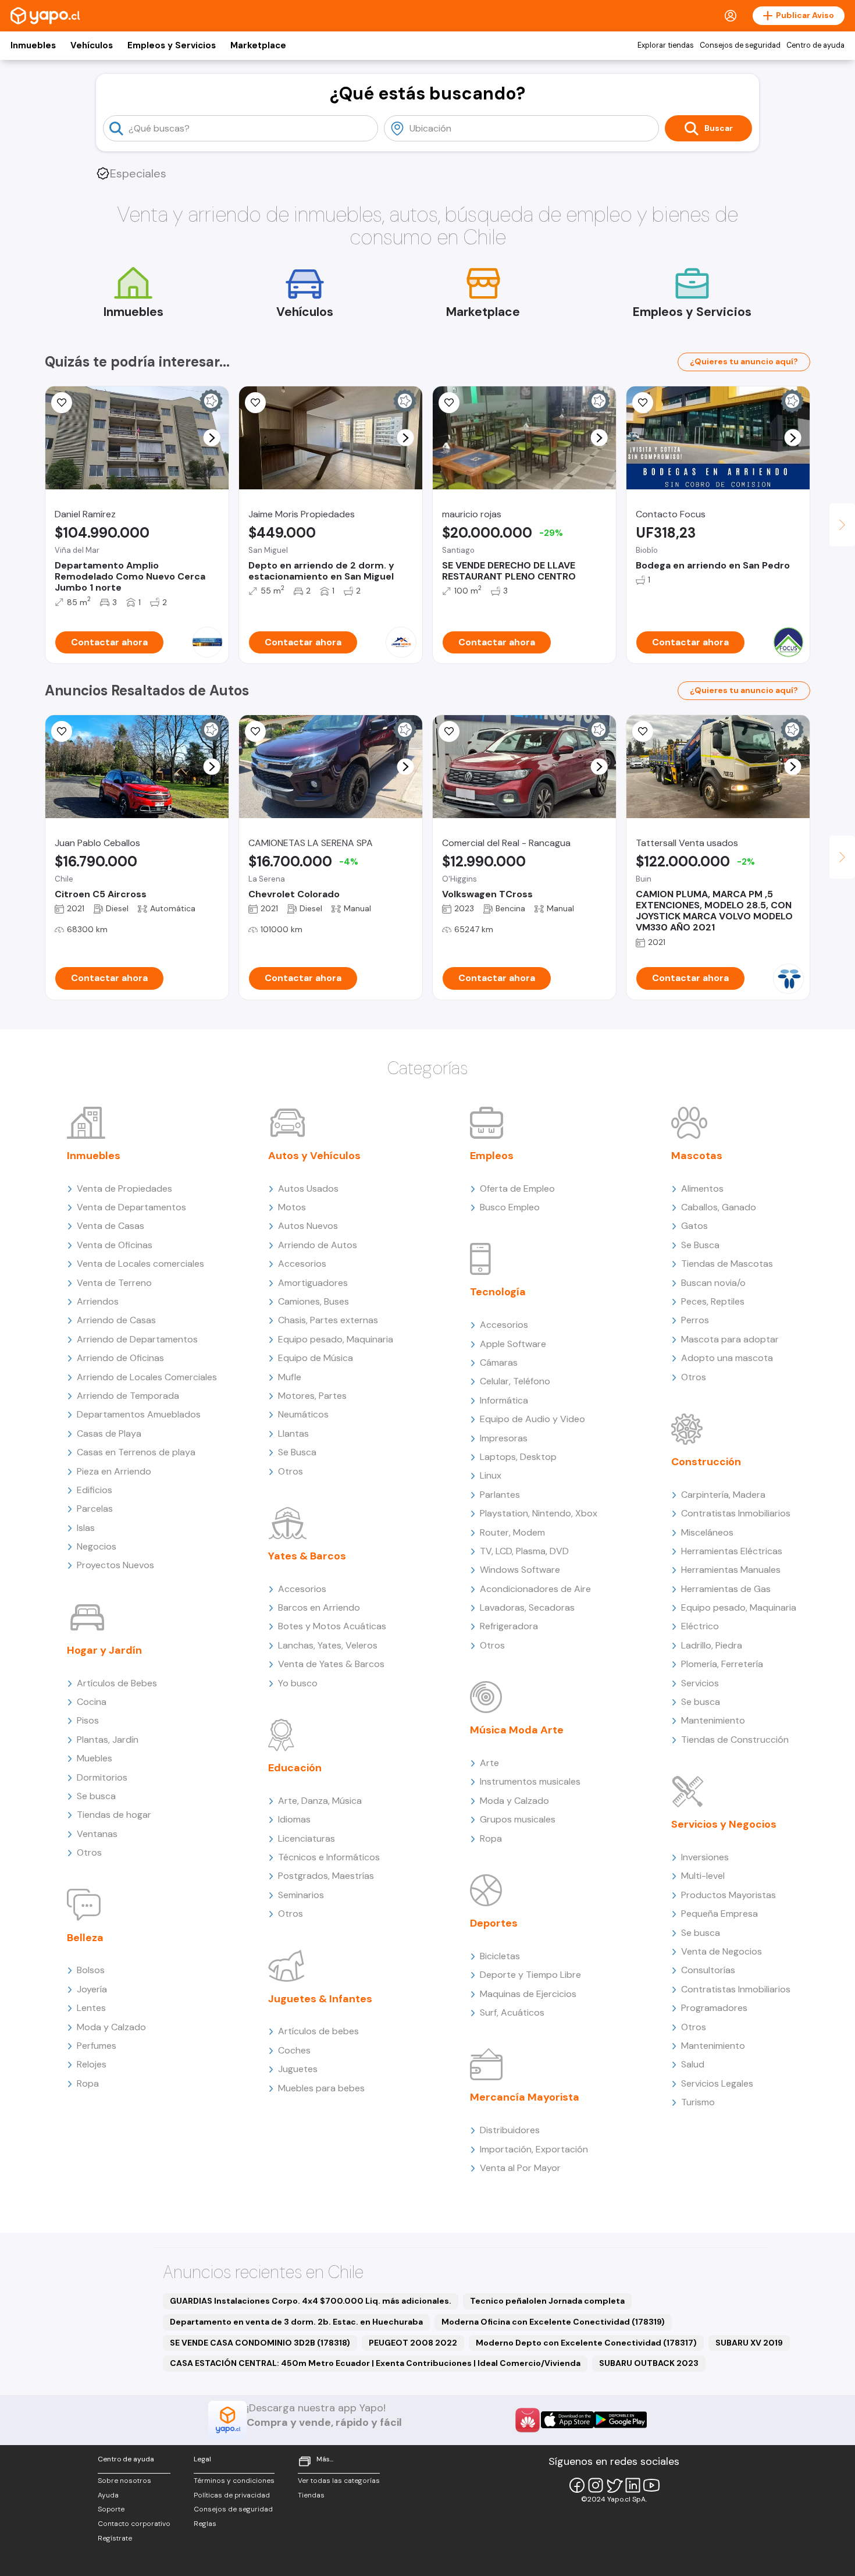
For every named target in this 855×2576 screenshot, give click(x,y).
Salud (693, 2064)
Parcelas (95, 1509)
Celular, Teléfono (515, 1381)
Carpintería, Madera (723, 1495)
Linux (491, 1475)
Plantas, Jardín (108, 1740)
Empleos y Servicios (172, 45)
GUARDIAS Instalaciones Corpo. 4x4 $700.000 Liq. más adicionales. (311, 2301)
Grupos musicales (518, 1819)
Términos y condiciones (234, 2481)
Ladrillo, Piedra (712, 1645)
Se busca (96, 1796)
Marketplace (258, 45)
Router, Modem (512, 1532)
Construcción (706, 1462)
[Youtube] (651, 2485)
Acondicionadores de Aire (535, 1589)
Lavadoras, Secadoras (527, 1607)
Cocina (92, 1702)
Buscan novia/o (713, 1283)
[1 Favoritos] (449, 403)
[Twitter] (614, 2485)
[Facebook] (577, 2485)
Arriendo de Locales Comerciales (147, 1377)
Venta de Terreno (114, 1283)
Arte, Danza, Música (320, 1801)
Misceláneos (707, 1532)
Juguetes (298, 2069)
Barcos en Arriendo (319, 1607)
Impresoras (504, 1438)
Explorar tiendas (666, 45)
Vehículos (92, 45)
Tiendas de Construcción (735, 1740)
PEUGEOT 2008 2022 (413, 2343)
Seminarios (301, 1895)
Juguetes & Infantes (320, 1999)
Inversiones (705, 1857)
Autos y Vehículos (314, 1156)
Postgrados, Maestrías (326, 1876)
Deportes (494, 1923)
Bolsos (91, 1970)
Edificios (95, 1490)
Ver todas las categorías (339, 2481)
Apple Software (513, 1344)
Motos (292, 1207)
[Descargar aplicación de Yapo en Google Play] (620, 2420)
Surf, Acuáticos (512, 2012)
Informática (504, 1400)
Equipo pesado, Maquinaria (336, 1339)
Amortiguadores (313, 1283)
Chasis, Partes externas (328, 1320)
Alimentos (702, 1188)
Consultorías (708, 1970)
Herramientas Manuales (731, 1570)
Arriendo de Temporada (128, 1396)
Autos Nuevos (308, 1226)
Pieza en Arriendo (114, 1471)
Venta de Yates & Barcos (331, 1664)
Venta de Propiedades (124, 1188)
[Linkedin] (633, 2485)
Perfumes (97, 2046)
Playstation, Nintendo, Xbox (539, 1513)
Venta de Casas (111, 1226)
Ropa (88, 2083)
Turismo (698, 2102)
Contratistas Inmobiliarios (736, 1513)
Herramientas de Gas (726, 1589)
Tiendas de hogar (114, 1815)
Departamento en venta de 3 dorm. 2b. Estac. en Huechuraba (296, 2322)
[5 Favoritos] (255, 403)
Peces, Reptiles (713, 1301)
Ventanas (97, 1834)
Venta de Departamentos (131, 1207)
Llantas (293, 1433)
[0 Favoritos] (643, 403)
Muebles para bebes (321, 2088)
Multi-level (703, 1876)
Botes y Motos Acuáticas (332, 1626)
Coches (294, 2050)
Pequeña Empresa (719, 1914)
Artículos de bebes (318, 2031)
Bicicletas (500, 1956)
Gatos (694, 1226)
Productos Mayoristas (728, 1895)
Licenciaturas (307, 1838)
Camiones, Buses (313, 1301)
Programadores (714, 2008)
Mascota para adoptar (730, 1339)
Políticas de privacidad (232, 2495)
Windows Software (520, 1570)
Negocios (97, 1546)
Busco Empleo (510, 1207)
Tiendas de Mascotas (727, 1264)
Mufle (290, 1377)
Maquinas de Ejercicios (528, 1994)
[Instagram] (596, 2485)
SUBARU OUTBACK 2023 (649, 2363)
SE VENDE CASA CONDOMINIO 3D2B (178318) (260, 2343)
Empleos (492, 1156)
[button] (212, 438)
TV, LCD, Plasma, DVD (524, 1551)
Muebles (95, 1758)
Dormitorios (102, 1777)
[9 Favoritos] (62, 403)
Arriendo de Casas (116, 1320)
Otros (89, 1852)
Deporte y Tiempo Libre (530, 1975)
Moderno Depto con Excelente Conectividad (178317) (586, 2343)
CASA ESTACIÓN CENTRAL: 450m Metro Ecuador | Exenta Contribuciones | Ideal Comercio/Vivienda (375, 2363)
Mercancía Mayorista (525, 2097)
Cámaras (499, 1362)
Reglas (205, 2524)
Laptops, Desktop (518, 1457)
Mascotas (697, 1156)
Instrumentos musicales (530, 1781)
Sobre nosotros (124, 2481)
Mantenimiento (713, 1720)
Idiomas (294, 1819)
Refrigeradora (509, 1626)
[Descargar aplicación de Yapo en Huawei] (528, 2420)
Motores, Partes (312, 1396)
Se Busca (297, 1452)
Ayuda (108, 2495)
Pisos (88, 1720)
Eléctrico (700, 1626)
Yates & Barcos (307, 1556)
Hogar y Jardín (104, 1650)
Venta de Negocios (722, 1951)
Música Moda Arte (517, 1730)
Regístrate (115, 2538)
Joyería (92, 1989)
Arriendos (98, 1301)
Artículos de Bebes (117, 1683)
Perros (695, 1320)
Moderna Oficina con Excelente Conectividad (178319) (553, 2322)
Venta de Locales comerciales (140, 1264)
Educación (295, 1768)
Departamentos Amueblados (139, 1414)
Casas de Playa (109, 1433)
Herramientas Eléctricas (732, 1551)
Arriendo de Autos (318, 1245)
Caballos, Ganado (719, 1207)
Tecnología (498, 1292)
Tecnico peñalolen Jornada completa (547, 2301)
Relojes (92, 2064)
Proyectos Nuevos (115, 1565)
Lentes (91, 2008)
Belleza (85, 1938)
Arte (489, 1763)
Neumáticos (303, 1414)
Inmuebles (33, 45)
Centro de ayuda (815, 45)
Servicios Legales (717, 2083)
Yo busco (298, 1683)
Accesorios (302, 1264)
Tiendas (311, 2495)
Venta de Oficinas (115, 1245)
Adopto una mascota (727, 1358)
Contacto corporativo (134, 2524)
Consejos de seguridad (740, 45)
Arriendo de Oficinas (120, 1358)
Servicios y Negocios (724, 1824)
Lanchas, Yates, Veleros (328, 1645)
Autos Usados (308, 1188)
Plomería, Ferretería (722, 1664)
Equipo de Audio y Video (532, 1419)
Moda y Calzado (111, 2027)
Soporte (111, 2509)
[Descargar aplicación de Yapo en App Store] (567, 2420)
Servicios (700, 1683)
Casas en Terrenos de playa (136, 1452)
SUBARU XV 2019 (749, 2343)
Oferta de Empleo (517, 1188)
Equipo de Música (316, 1358)
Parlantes (500, 1495)
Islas (86, 1528)
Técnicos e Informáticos (329, 1857)
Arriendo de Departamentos (137, 1339)
